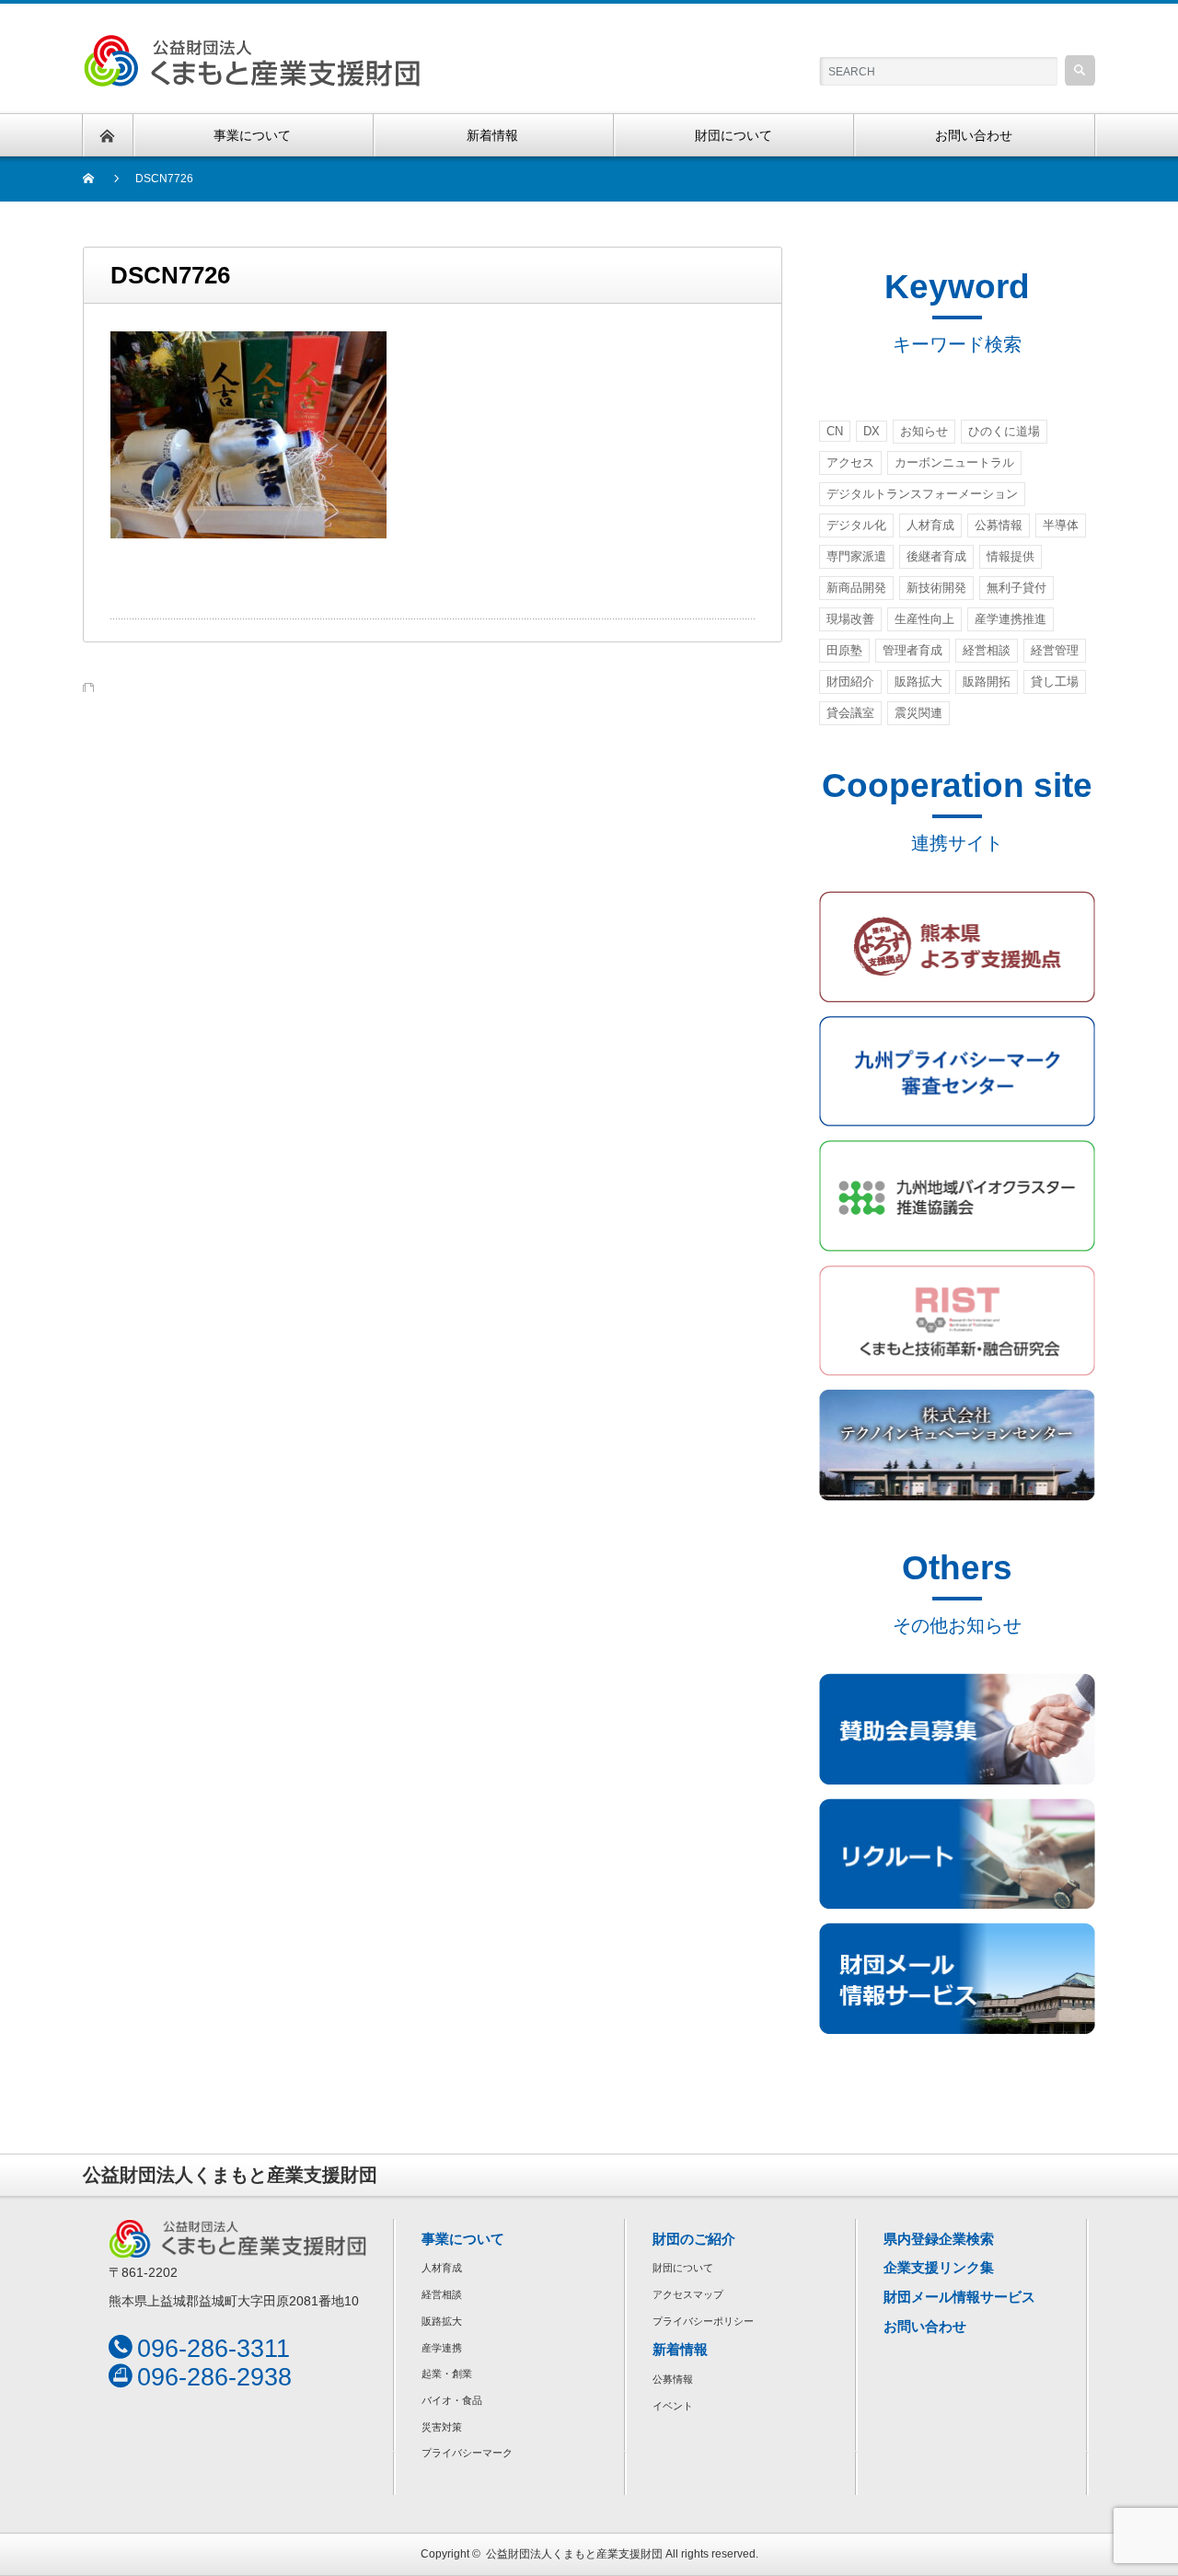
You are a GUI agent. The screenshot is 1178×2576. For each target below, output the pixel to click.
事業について (463, 2239)
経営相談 (987, 650)
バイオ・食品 (452, 2400)
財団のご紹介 (694, 2239)
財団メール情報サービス (959, 2297)
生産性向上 (924, 619)
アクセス (850, 462)
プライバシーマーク (467, 2453)
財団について (683, 2268)
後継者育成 (936, 556)
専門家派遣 (856, 556)
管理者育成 (912, 650)
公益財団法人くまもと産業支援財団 (574, 2554)
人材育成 (930, 525)
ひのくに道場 (1004, 431)
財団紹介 (850, 682)
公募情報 (999, 525)
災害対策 (442, 2427)
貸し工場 (1055, 682)
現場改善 (850, 619)
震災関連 (918, 713)
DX (872, 431)
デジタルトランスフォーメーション (922, 494)
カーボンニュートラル (954, 462)
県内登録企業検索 (939, 2239)
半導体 (1061, 525)
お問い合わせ (925, 2326)
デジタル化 (856, 525)
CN (835, 431)
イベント (673, 2406)
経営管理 (1055, 650)
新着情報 (680, 2349)
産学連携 (442, 2348)
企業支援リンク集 (939, 2267)
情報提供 (1011, 556)
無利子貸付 (1016, 588)
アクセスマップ (688, 2294)
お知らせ (924, 431)
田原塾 (844, 650)
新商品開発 (856, 588)
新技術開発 (936, 588)
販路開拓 (987, 682)
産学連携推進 (1011, 619)
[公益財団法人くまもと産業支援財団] (252, 45)
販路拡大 (918, 682)
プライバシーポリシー (703, 2321)
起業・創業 (447, 2374)
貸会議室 (850, 713)
